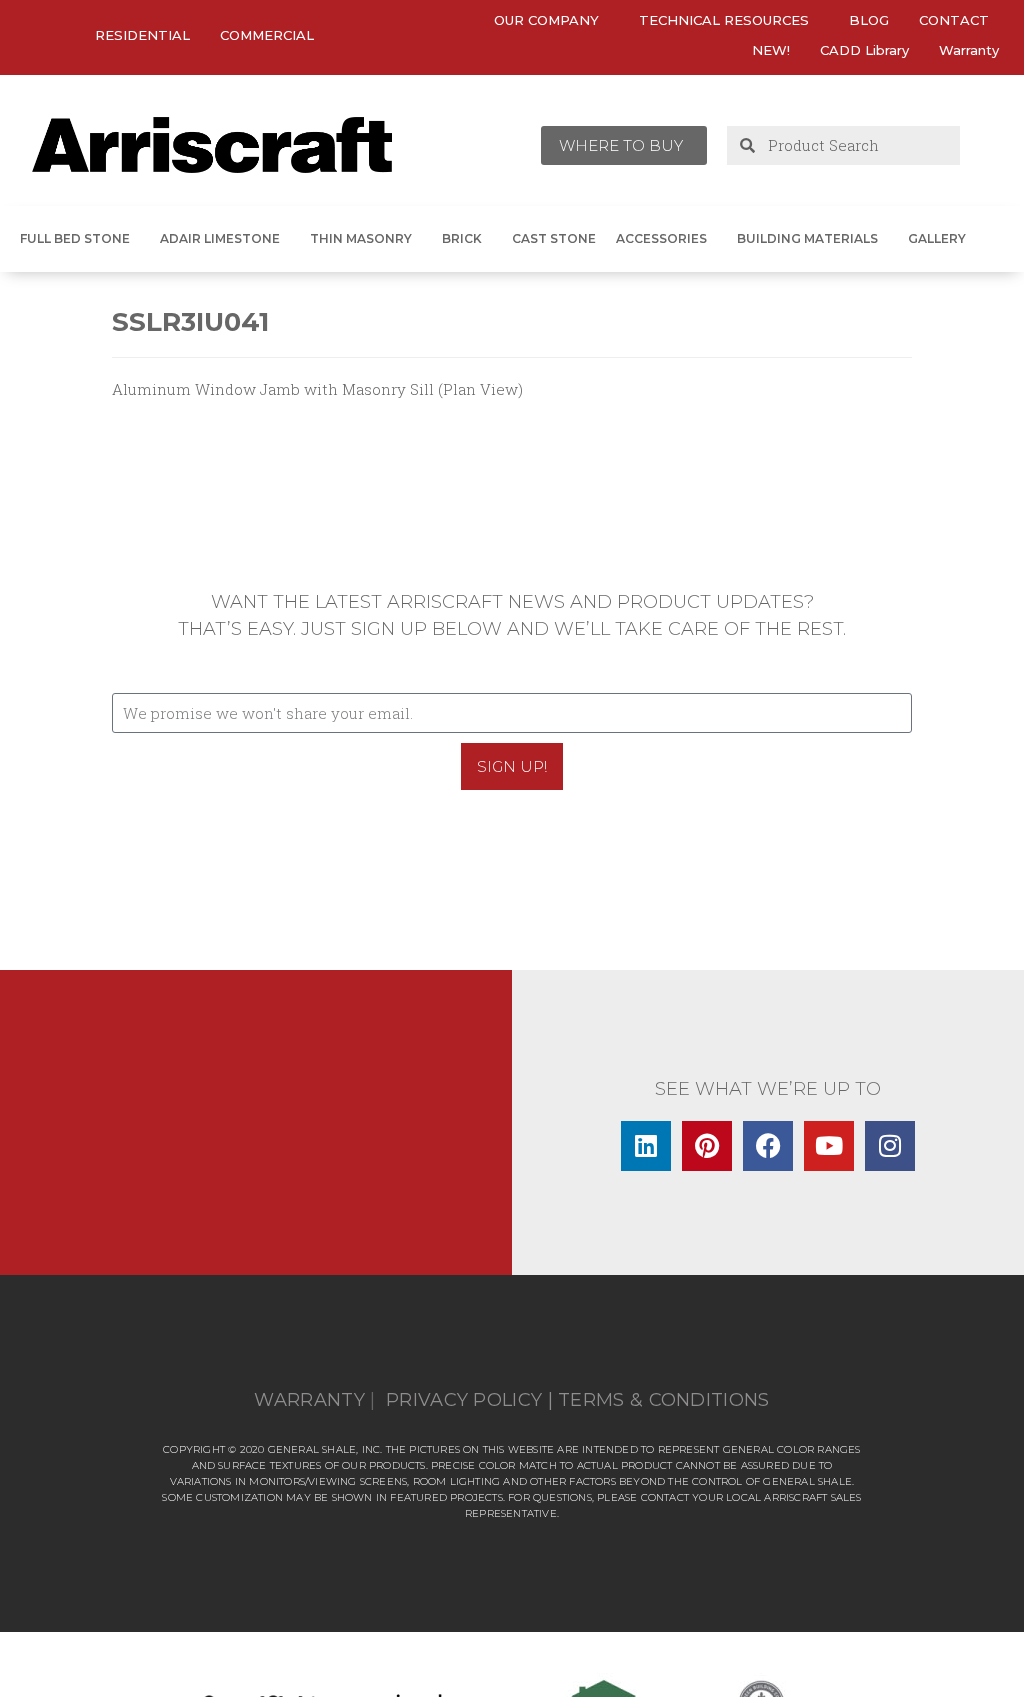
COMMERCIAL (267, 35)
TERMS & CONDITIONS (663, 1400)
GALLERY (937, 238)
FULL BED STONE (75, 238)
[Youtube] (829, 1146)
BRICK (462, 238)
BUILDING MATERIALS (807, 238)
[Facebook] (768, 1146)
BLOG (869, 20)
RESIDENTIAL (142, 35)
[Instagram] (890, 1146)
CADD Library (864, 50)
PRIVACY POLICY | (469, 1400)
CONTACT (954, 20)
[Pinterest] (707, 1146)
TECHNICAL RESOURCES (724, 20)
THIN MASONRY (361, 238)
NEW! (771, 50)
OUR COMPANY (546, 20)
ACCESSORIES (661, 238)
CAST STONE (554, 238)
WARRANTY (309, 1400)
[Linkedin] (646, 1146)
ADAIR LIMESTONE (220, 238)
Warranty (969, 50)
